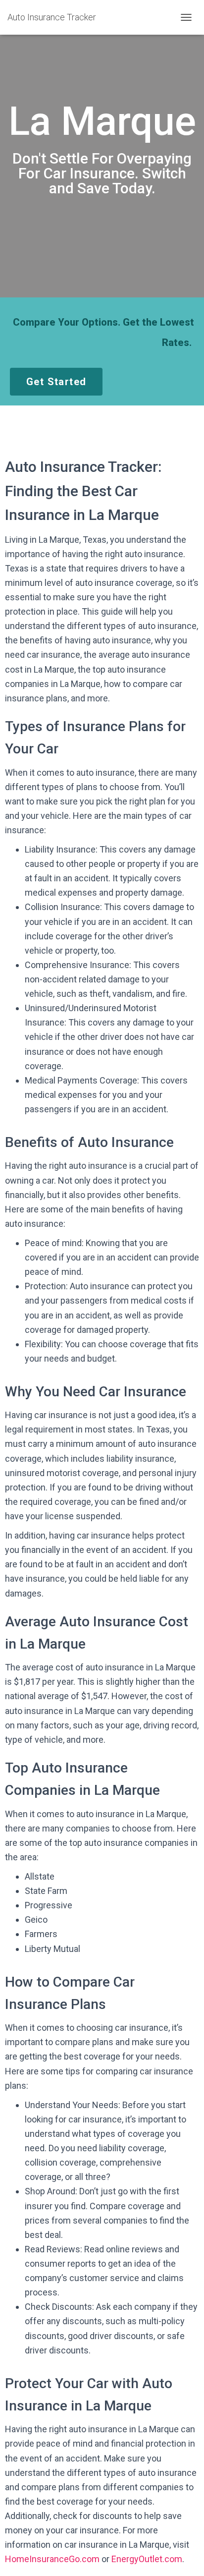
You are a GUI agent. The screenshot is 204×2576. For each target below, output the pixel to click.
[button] (56, 382)
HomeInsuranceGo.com (52, 2559)
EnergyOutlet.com (147, 2559)
